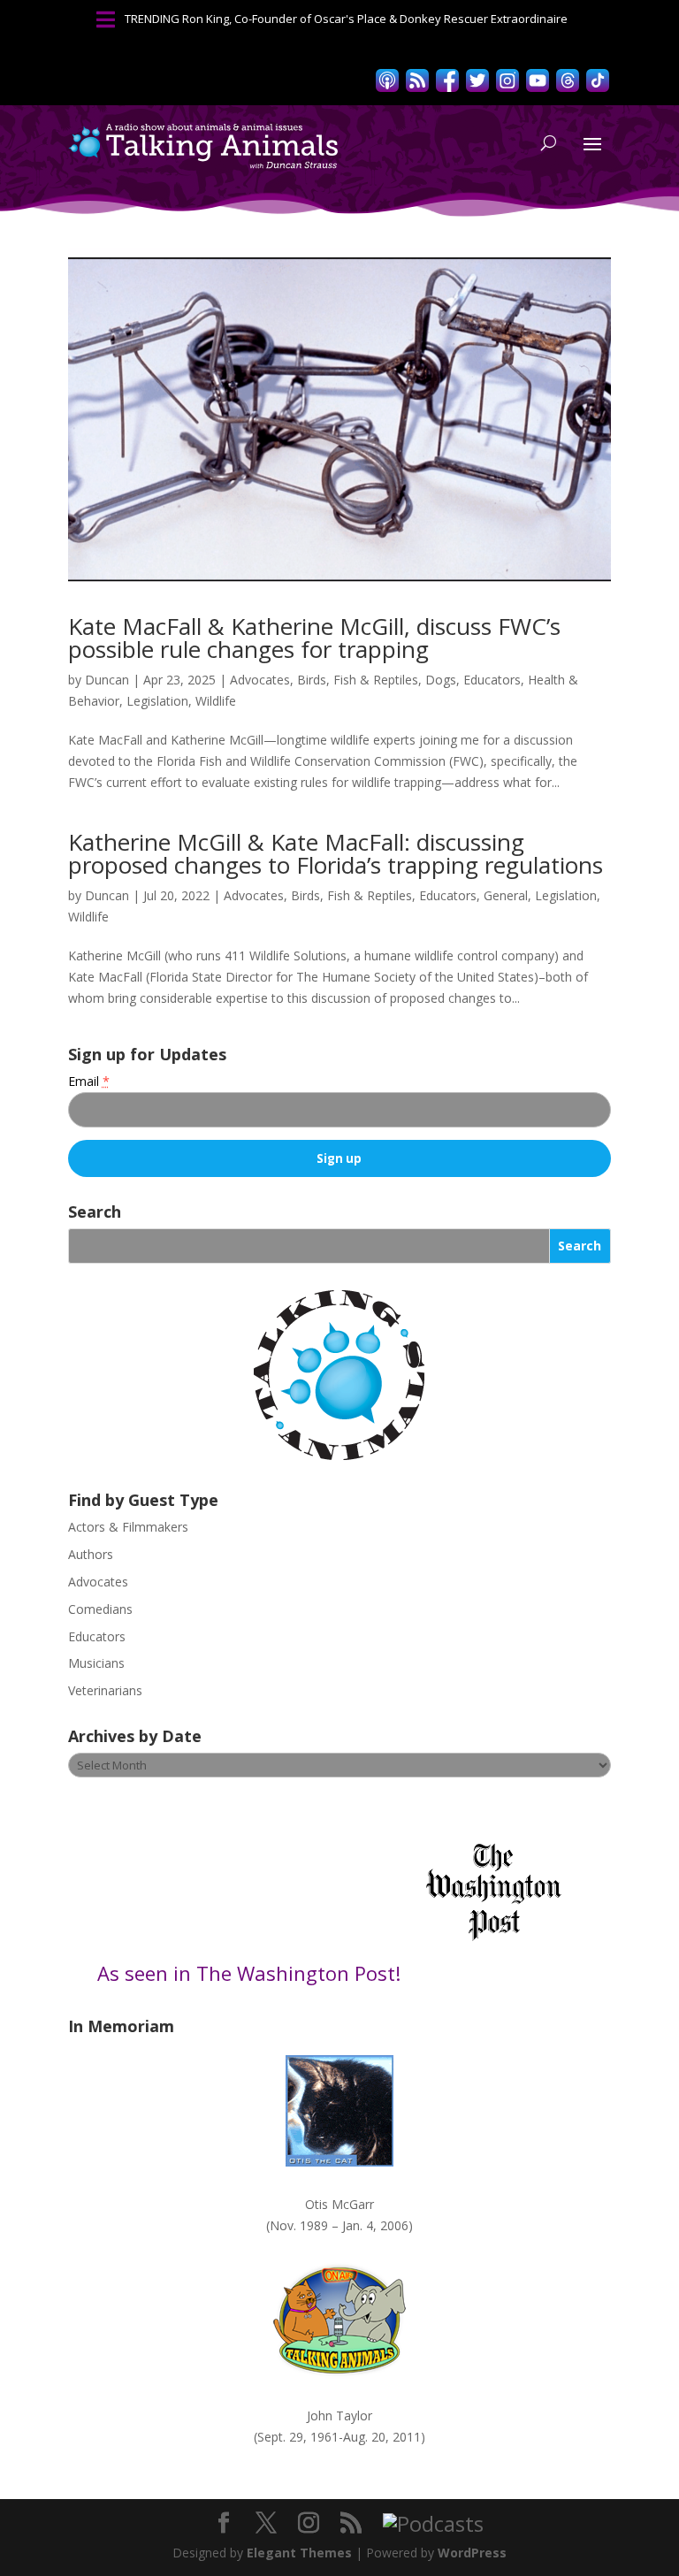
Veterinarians (105, 1690)
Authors (91, 1554)
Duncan (107, 680)
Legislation (157, 701)
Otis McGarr (339, 2204)
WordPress (472, 2553)
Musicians (96, 1663)
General (506, 895)
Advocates (260, 680)
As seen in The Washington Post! (252, 1973)
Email (89, 1081)
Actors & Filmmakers (128, 1527)
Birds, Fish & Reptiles (358, 680)
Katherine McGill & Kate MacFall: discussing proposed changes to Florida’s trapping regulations (336, 853)
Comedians (100, 1609)
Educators (492, 680)
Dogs (441, 680)
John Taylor (339, 2415)
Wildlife (216, 701)
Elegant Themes (299, 2553)
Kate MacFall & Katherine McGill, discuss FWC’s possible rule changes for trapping (314, 638)
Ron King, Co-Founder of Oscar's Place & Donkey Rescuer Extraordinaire (375, 19)
